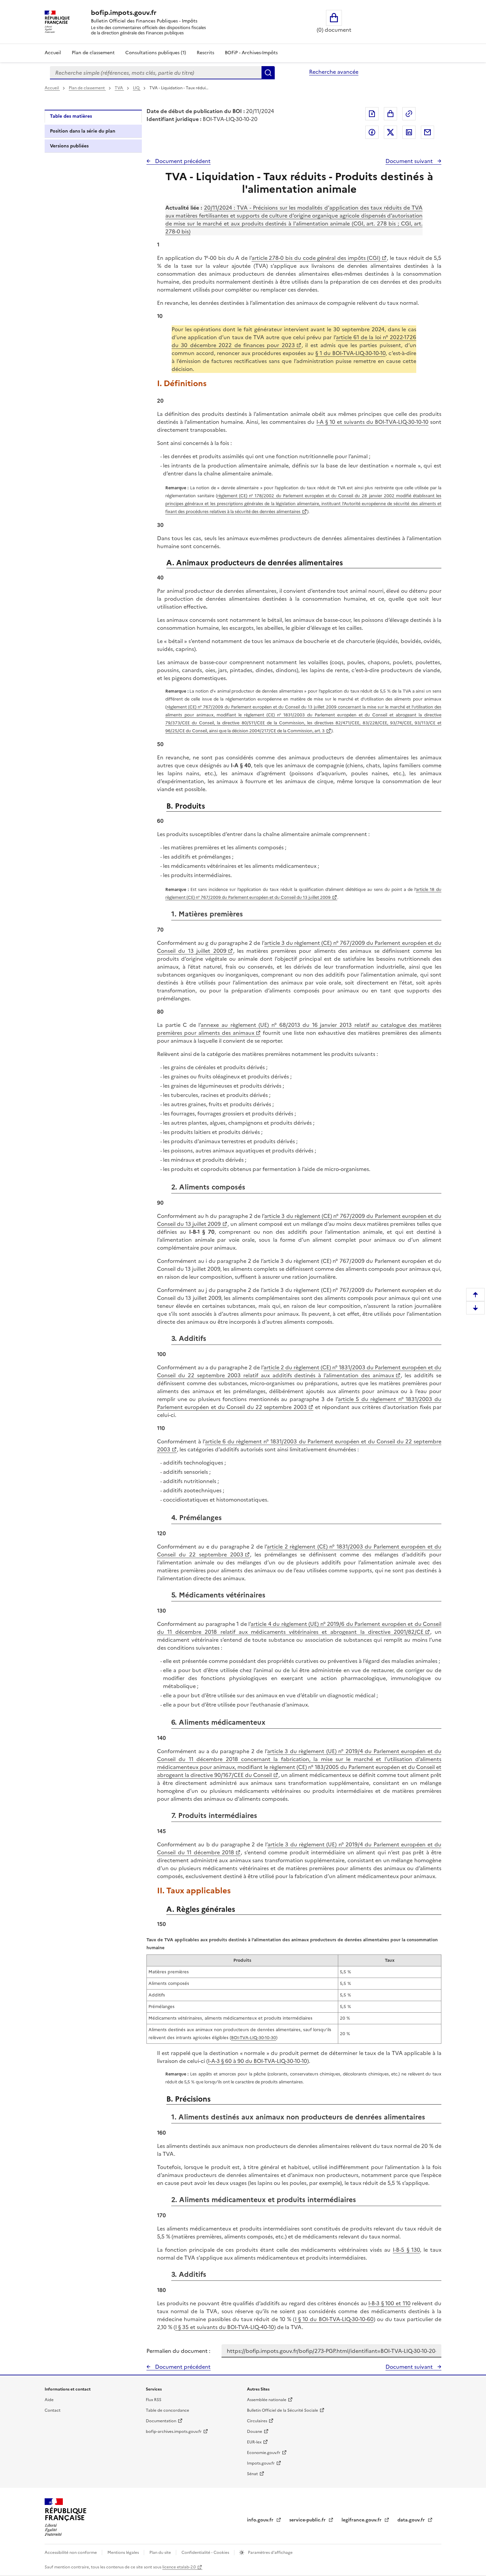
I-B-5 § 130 (406, 2250)
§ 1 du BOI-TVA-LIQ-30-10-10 (350, 353)
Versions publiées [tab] (69, 146)
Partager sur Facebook (372, 132)
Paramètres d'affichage (270, 2553)
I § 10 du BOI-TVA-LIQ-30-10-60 (334, 2319)
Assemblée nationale (267, 2400)
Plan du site (161, 2553)
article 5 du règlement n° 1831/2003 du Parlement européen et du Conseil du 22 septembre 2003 (299, 1403)
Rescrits (205, 53)
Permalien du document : (178, 2351)
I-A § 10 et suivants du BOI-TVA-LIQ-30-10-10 (372, 422)
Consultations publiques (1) (156, 53)
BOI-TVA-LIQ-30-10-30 (254, 2038)
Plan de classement (93, 53)
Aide (49, 2400)
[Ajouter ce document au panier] (390, 114)
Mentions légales (124, 2553)
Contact (53, 2410)
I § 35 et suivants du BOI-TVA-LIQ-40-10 (225, 2327)
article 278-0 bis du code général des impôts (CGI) (316, 258)
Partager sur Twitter (390, 132)
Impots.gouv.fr (261, 2463)
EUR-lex (254, 2442)
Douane (255, 2432)
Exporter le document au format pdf (372, 114)
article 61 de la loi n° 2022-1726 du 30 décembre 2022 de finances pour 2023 (294, 341)
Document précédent (182, 161)
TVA (119, 88)
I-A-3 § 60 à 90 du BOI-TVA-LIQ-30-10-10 (258, 2061)
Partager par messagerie (427, 132)
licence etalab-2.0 (179, 2567)
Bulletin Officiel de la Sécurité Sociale (283, 2410)
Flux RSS (154, 2400)
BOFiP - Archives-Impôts (251, 53)
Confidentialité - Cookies (206, 2553)
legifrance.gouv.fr (362, 2520)
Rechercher (268, 73)
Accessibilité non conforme (71, 2553)
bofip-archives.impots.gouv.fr (174, 2432)
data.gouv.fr (412, 2520)
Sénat (252, 2474)
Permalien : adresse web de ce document (409, 114)
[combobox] (156, 73)
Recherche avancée (334, 72)
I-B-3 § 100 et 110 (389, 2303)
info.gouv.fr (261, 2520)
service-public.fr (308, 2520)
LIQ (137, 88)
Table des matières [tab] (71, 116)
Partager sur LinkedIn (409, 132)
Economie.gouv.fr (264, 2453)
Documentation (161, 2421)
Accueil (53, 53)
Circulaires (257, 2421)
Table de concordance (167, 2410)
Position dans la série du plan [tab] (83, 131)
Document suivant (410, 161)
